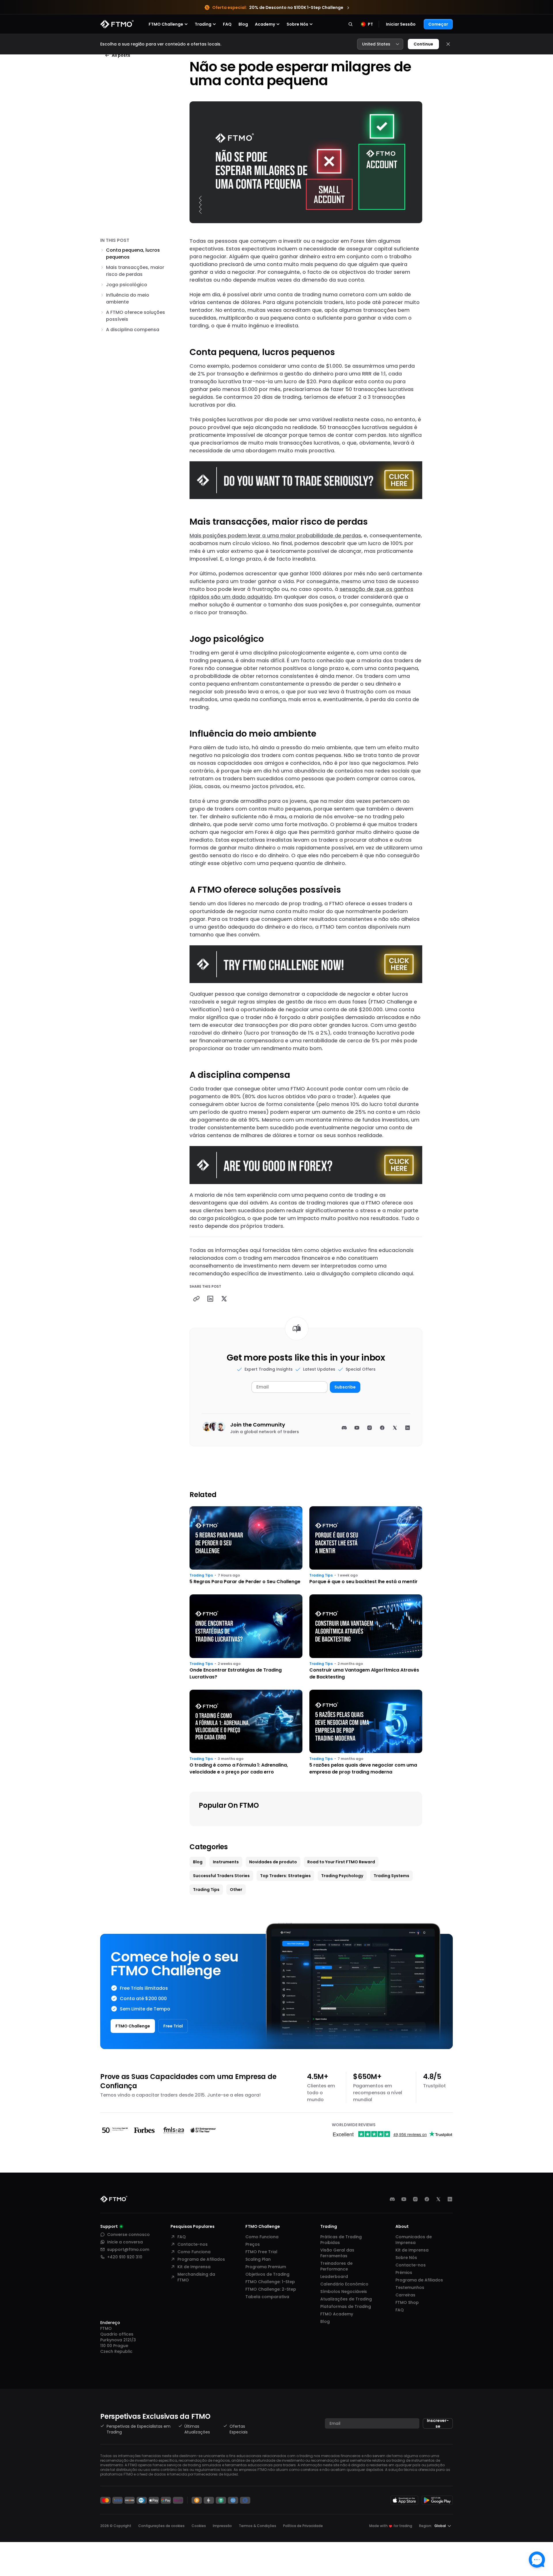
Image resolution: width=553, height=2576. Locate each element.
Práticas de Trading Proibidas (341, 2240)
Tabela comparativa (267, 2297)
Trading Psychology (342, 1876)
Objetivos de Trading (267, 2274)
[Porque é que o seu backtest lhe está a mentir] (366, 1546)
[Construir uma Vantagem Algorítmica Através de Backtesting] (366, 1637)
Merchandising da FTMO (196, 2277)
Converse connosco (128, 2234)
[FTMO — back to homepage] (117, 24)
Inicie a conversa (125, 2242)
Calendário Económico (344, 2284)
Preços (253, 2244)
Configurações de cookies (161, 2526)
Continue (423, 44)
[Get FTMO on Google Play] (437, 2500)
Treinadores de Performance (336, 2266)
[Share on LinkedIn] (210, 1299)
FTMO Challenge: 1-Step (270, 2282)
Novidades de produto (273, 1862)
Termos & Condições (257, 2526)
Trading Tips (201, 1575)
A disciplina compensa (133, 330)
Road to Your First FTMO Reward (341, 1862)
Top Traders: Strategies (285, 1876)
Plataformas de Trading (346, 2306)
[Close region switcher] (448, 44)
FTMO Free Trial (261, 2252)
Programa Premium (266, 2267)
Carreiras (405, 2295)
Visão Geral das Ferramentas (337, 2253)
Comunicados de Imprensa (414, 2240)
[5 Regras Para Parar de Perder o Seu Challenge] (246, 1546)
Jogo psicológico (127, 285)
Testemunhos (410, 2287)
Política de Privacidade (303, 2526)
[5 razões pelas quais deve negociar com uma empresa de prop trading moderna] (366, 1733)
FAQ (227, 24)
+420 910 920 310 (125, 2257)
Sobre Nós (406, 2258)
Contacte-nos (193, 2244)
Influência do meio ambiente (128, 298)
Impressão (222, 2526)
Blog (243, 24)
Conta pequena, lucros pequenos (133, 254)
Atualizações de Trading (346, 2299)
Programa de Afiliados (201, 2259)
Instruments (226, 1862)
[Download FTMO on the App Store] (404, 2500)
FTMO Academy (337, 2314)
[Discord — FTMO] (392, 2199)
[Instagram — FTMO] (415, 2199)
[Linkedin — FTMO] (450, 2199)
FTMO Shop (407, 2302)
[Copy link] (196, 1299)
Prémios (404, 2273)
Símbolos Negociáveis (344, 2292)
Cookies (199, 2526)
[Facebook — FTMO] (427, 2199)
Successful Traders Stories (221, 1876)
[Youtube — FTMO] (404, 2199)
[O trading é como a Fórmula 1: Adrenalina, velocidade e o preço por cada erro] (246, 1733)
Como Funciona (194, 2252)
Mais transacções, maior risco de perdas (135, 271)
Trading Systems (391, 1876)
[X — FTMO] (438, 2199)
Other (236, 1890)
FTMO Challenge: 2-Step (271, 2289)
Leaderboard (334, 2277)
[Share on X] (224, 1299)
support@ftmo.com (128, 2249)
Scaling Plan (258, 2259)
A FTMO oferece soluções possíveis (136, 316)
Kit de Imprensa (194, 2267)
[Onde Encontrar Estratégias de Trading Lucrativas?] (246, 1637)
